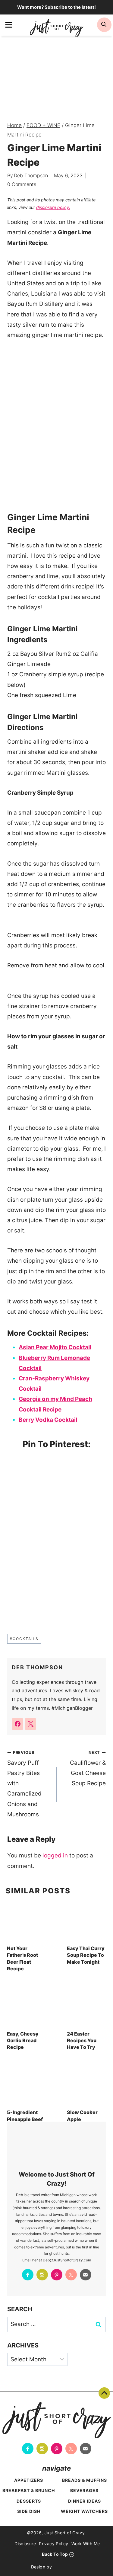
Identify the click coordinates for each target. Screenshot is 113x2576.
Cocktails (24, 1639)
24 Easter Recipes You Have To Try (82, 2041)
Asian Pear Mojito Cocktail (55, 1347)
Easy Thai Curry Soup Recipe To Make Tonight (86, 1955)
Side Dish (29, 2511)
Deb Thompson (31, 175)
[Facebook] (28, 2275)
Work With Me (86, 2544)
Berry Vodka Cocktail (48, 1420)
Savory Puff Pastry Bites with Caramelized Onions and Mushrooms (24, 1784)
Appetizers (29, 2480)
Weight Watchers (84, 2511)
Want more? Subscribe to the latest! (56, 7)
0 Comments (22, 184)
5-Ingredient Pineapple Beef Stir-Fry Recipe (26, 2119)
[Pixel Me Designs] (68, 2567)
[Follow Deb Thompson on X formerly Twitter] (30, 1724)
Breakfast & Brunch (29, 2490)
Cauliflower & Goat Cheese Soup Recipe (88, 1769)
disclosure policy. (53, 207)
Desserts (29, 2501)
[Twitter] (71, 2275)
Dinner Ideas (85, 2501)
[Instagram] (42, 2275)
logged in (55, 1855)
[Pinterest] (57, 2275)
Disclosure (25, 2544)
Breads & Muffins (85, 2480)
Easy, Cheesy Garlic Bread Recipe (23, 2041)
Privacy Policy (54, 2544)
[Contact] (86, 2275)
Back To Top (104, 2393)
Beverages (84, 2490)
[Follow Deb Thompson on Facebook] (17, 1724)
